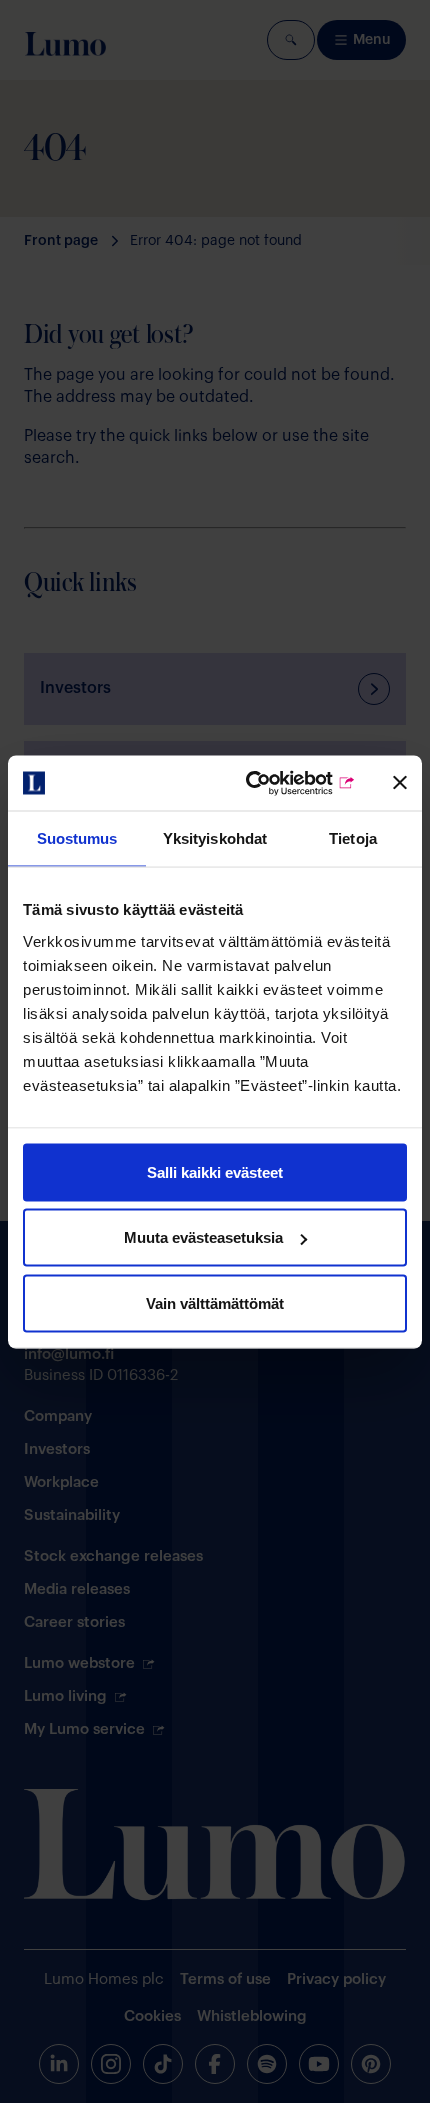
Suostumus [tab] (77, 838)
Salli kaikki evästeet (215, 1171)
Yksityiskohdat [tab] (215, 838)
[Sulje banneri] (400, 783)
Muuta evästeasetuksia (203, 1237)
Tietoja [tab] (353, 838)
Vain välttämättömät (215, 1302)
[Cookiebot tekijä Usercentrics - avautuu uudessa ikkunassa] (270, 783)
